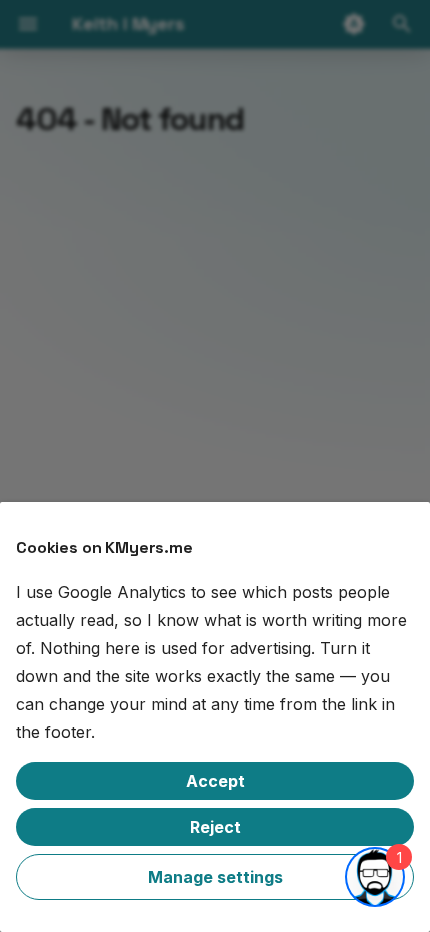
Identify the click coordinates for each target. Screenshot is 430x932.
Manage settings (215, 877)
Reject (215, 827)
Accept (215, 781)
